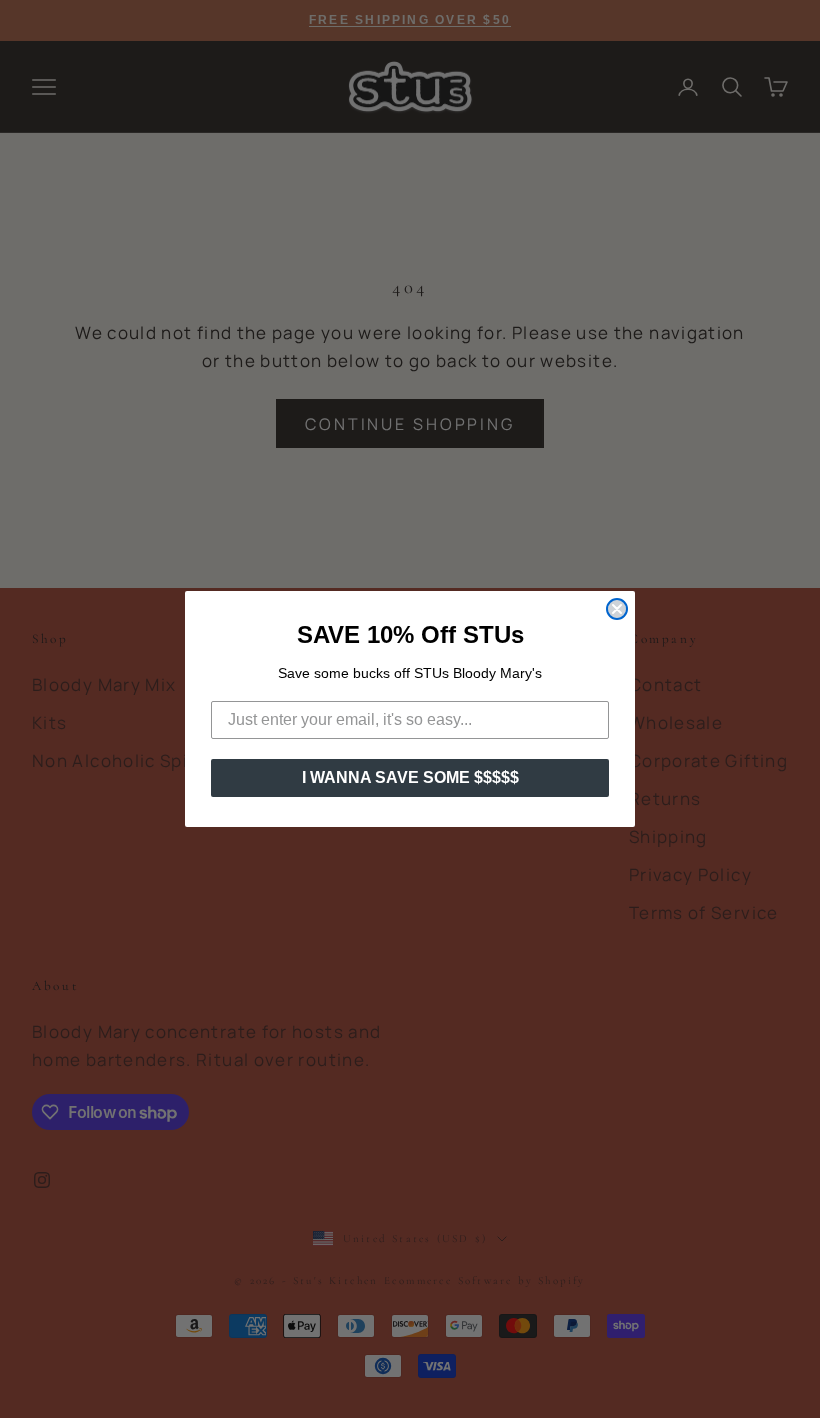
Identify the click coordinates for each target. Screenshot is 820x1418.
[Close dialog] (617, 609)
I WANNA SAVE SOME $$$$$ (410, 777)
